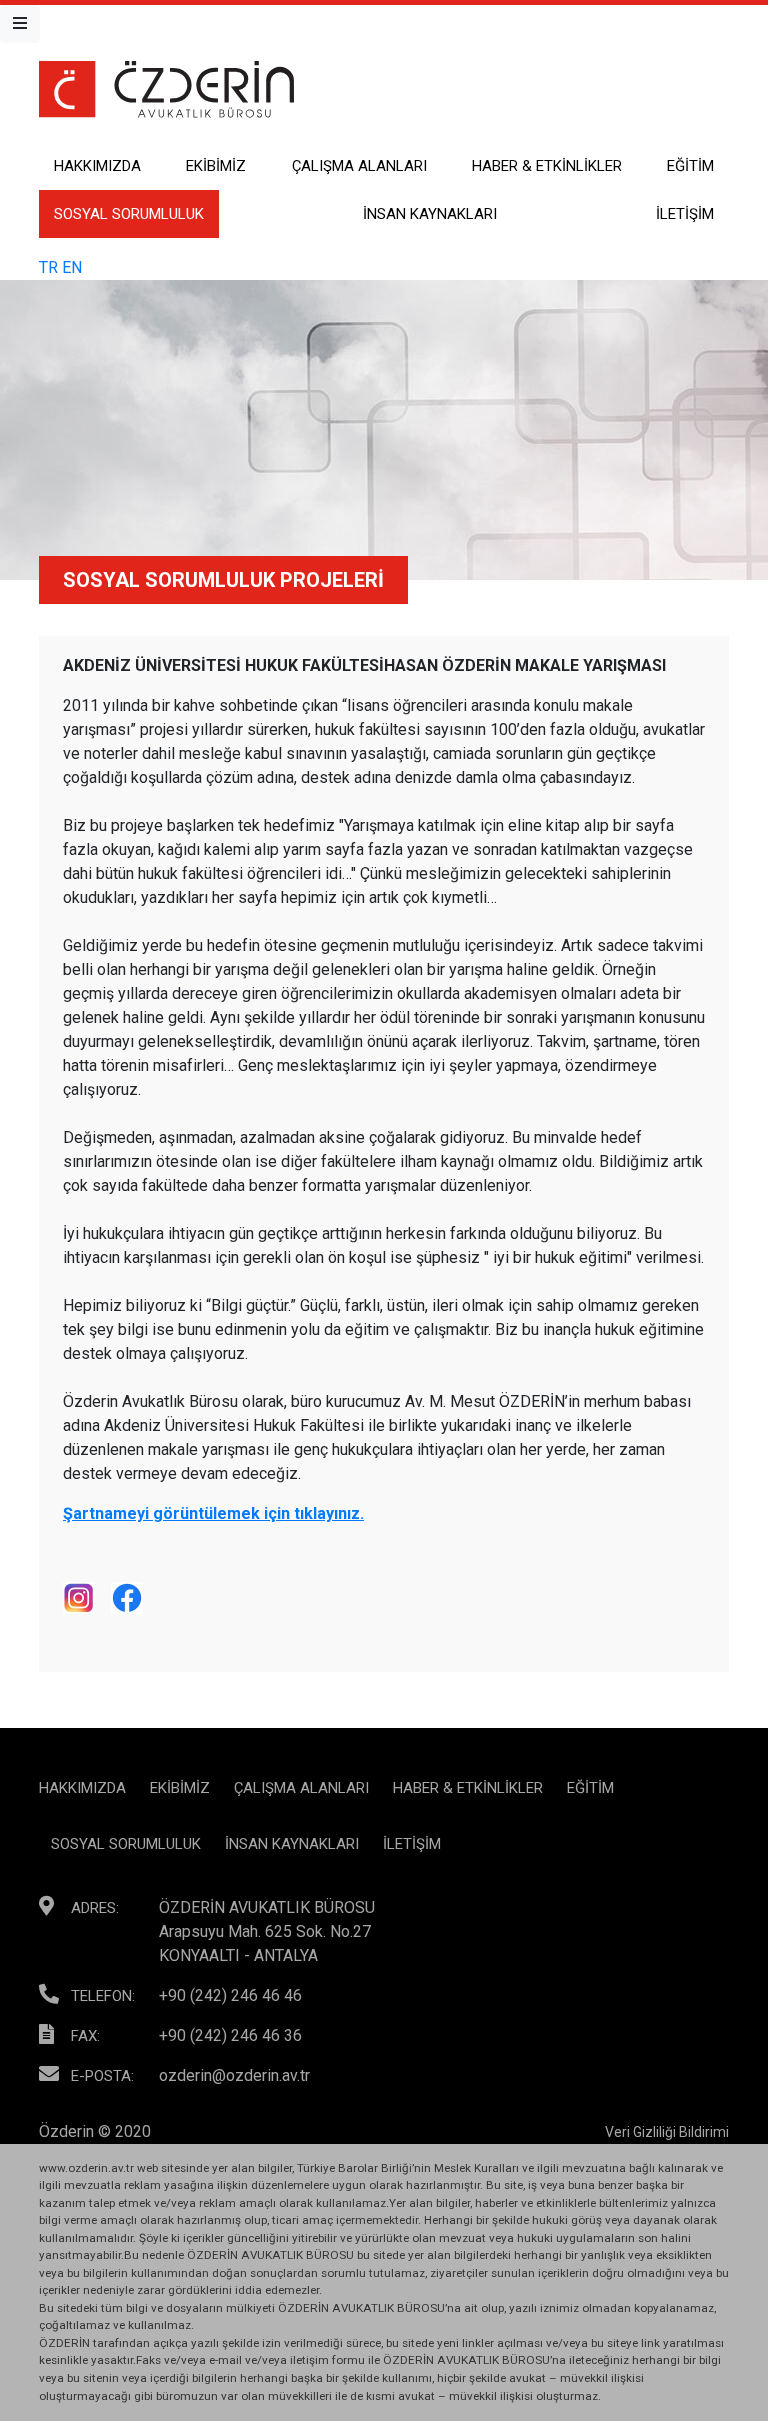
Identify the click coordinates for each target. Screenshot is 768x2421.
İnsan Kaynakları (430, 214)
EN (72, 267)
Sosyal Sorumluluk (129, 214)
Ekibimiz (216, 166)
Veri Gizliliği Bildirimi (667, 2132)
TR (48, 267)
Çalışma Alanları (359, 166)
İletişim (685, 214)
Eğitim (690, 166)
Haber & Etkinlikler (547, 166)
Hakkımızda (97, 166)
